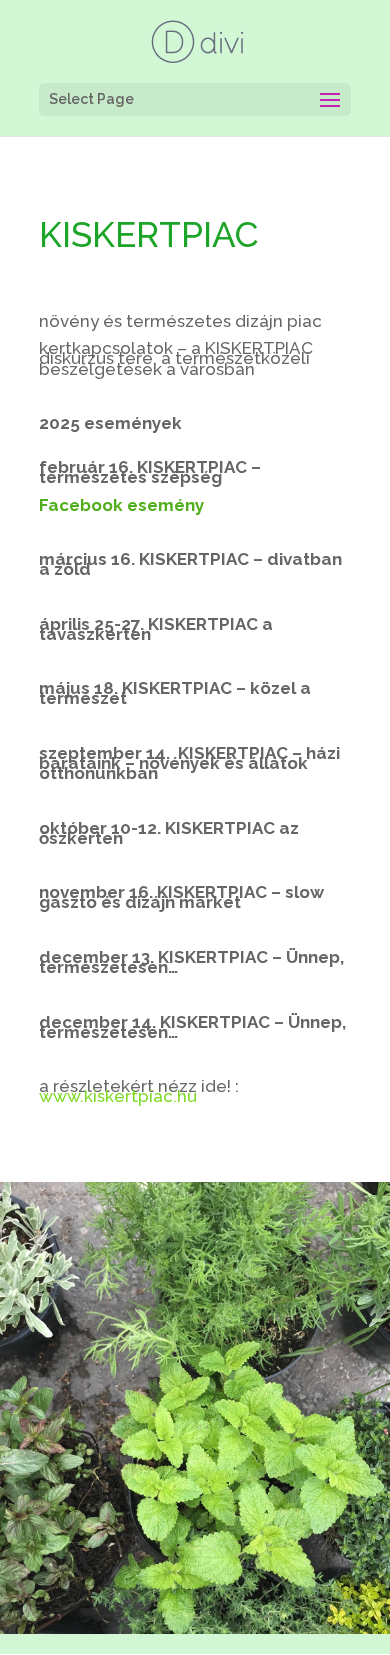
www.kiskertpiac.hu (118, 1096)
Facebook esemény (121, 505)
